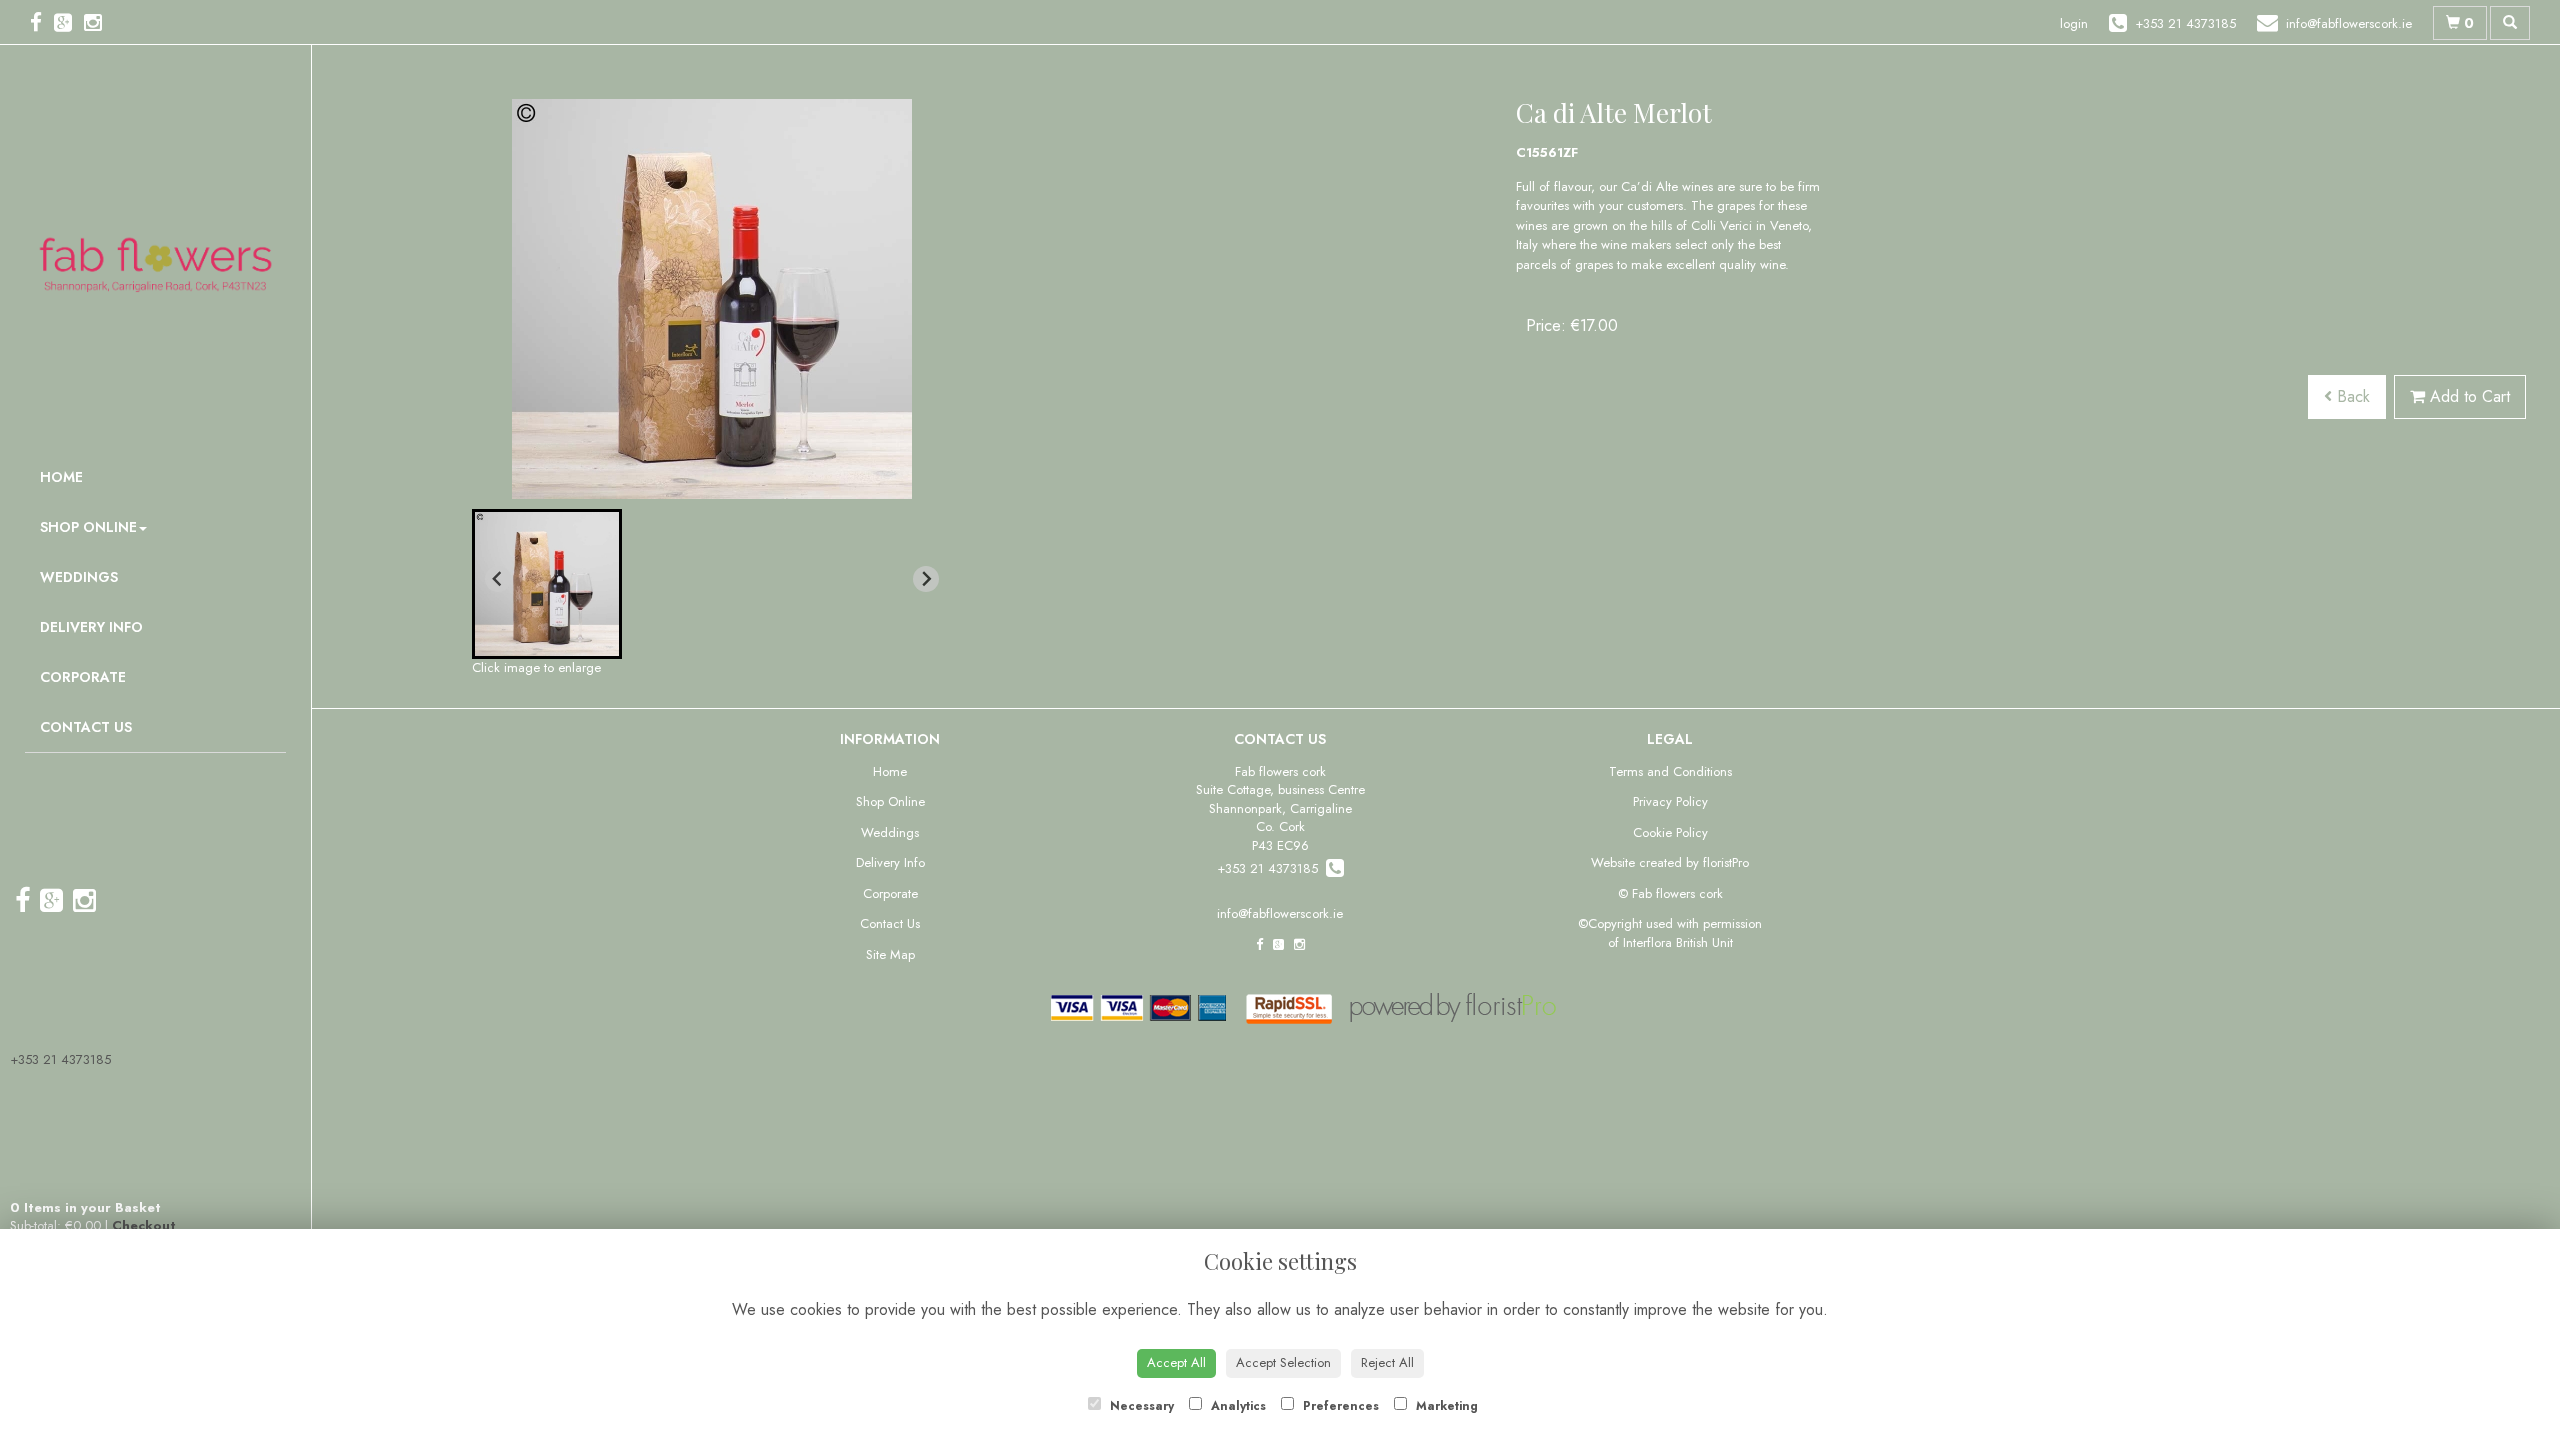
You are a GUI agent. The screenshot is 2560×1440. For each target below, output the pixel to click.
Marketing (1445, 1406)
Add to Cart (2467, 396)
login (2074, 23)
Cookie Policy (1670, 832)
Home (61, 477)
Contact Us (86, 727)
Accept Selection (1283, 1362)
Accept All (1176, 1362)
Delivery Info (91, 627)
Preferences (1339, 1406)
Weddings (79, 577)
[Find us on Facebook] (42, 23)
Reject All (1387, 1362)
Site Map (890, 954)
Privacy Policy (1670, 801)
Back (2351, 396)
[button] (547, 584)
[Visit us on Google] (69, 23)
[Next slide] (926, 579)
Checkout (144, 1225)
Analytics (1236, 1406)
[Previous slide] (498, 579)
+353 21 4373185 (60, 1059)
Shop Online (88, 527)
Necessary (1140, 1406)
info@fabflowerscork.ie (1280, 913)
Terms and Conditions (1670, 771)
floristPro (1726, 862)
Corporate (83, 677)
